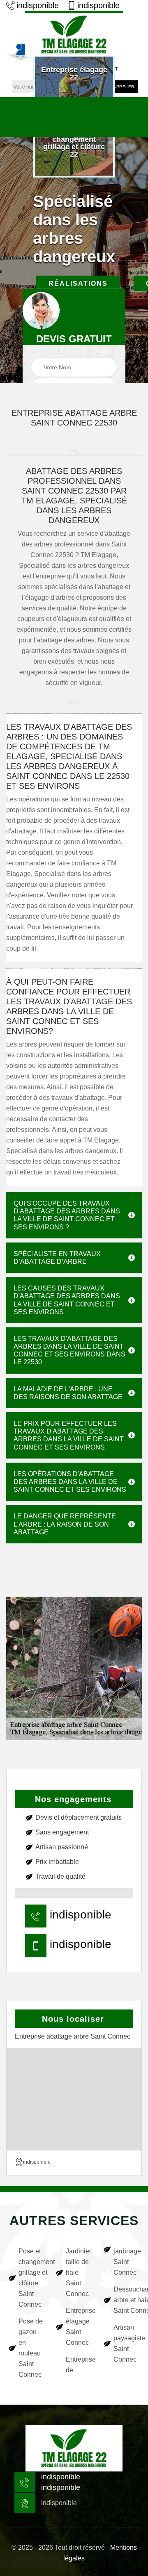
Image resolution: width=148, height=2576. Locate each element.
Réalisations (78, 283)
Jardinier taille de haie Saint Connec (79, 2272)
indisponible (38, 5)
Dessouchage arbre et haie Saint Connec (127, 2300)
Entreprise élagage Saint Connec (79, 2327)
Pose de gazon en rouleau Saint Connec (31, 2348)
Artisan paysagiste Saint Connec (127, 2343)
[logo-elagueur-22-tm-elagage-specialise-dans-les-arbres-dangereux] (74, 34)
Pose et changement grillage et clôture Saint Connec (32, 2278)
